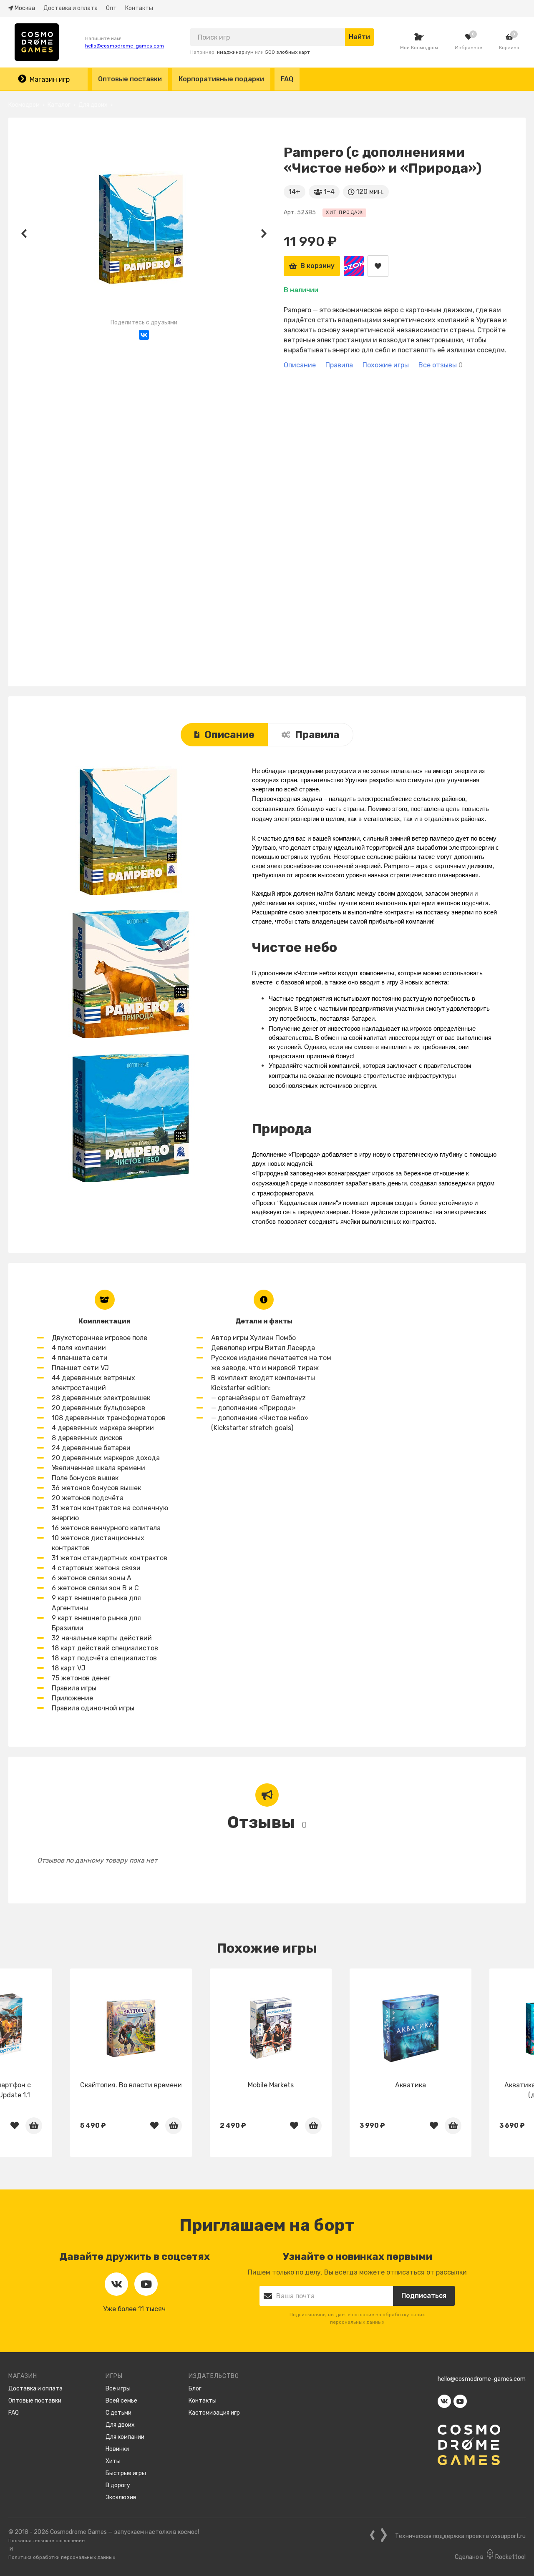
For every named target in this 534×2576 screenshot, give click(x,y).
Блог (195, 2389)
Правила (317, 735)
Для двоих (93, 105)
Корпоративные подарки (221, 79)
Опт (111, 8)
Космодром (24, 105)
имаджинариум (235, 52)
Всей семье (121, 2401)
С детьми (118, 2413)
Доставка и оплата (71, 8)
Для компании (125, 2437)
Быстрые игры (126, 2473)
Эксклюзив (121, 2497)
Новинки (117, 2449)
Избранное (469, 48)
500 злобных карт (287, 52)
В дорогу (118, 2485)
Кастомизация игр (214, 2413)
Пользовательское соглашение (47, 2541)
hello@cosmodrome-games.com (125, 46)
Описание (229, 735)
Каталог (59, 105)
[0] (469, 37)
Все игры (118, 2389)
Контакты (139, 8)
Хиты (113, 2461)
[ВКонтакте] (144, 335)
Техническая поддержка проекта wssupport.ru (460, 2536)
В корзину (317, 266)
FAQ (287, 79)
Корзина (509, 48)
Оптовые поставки (130, 79)
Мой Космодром (419, 48)
